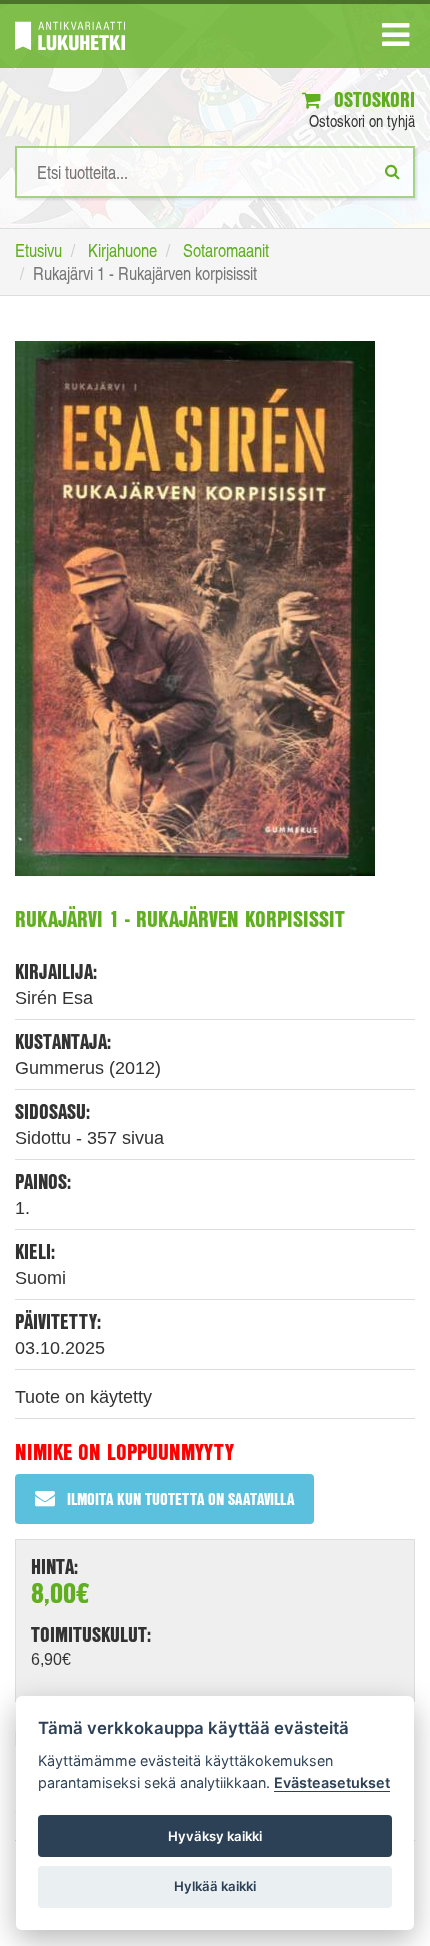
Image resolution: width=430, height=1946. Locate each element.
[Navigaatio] (395, 39)
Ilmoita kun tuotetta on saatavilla (180, 1498)
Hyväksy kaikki (215, 1836)
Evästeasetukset (332, 1782)
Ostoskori (372, 99)
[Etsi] (392, 171)
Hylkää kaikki (215, 1886)
